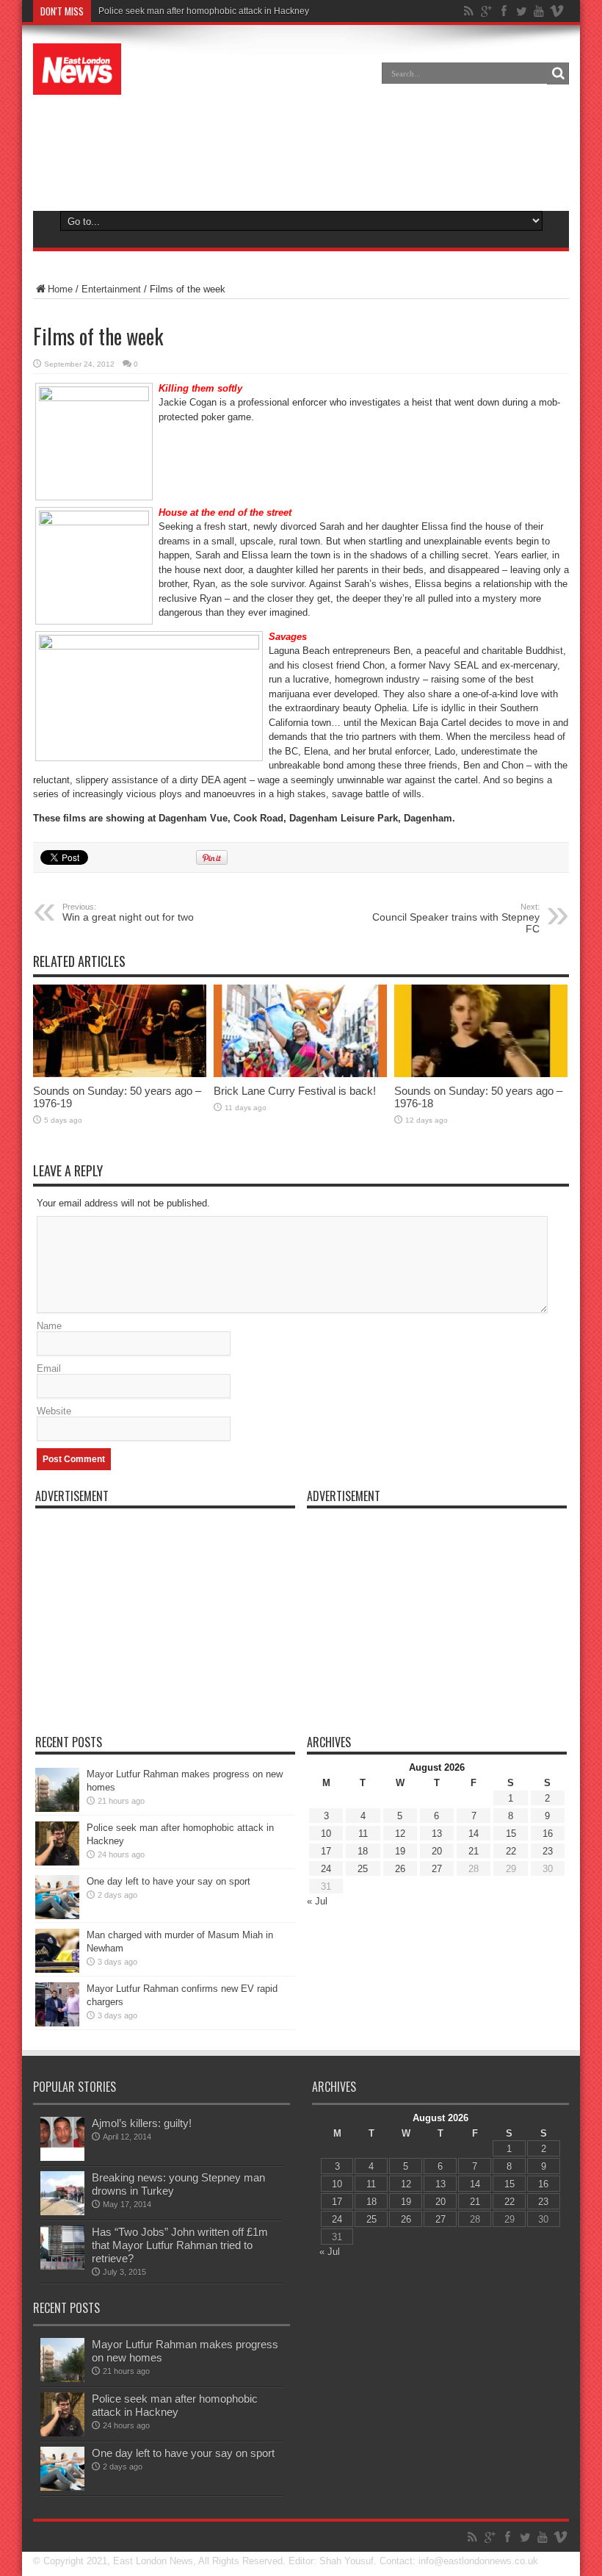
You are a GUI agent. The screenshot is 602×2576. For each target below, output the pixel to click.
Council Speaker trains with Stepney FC (456, 918)
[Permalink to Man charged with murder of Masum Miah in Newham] (57, 1969)
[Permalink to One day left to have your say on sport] (57, 1916)
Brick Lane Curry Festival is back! (295, 1091)
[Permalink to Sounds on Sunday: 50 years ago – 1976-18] (481, 1074)
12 (400, 1834)
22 (511, 1851)
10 (326, 1834)
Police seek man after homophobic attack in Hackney (204, 11)
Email (49, 1368)
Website (54, 1411)
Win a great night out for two (128, 913)
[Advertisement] (301, 150)
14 (474, 1834)
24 (326, 1869)
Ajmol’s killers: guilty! (142, 2123)
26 (400, 1869)
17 (326, 1851)
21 (474, 1851)
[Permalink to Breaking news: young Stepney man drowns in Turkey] (62, 2212)
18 (363, 1851)
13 (437, 1834)
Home (60, 289)
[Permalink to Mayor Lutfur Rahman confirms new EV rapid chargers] (57, 2023)
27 (437, 1869)
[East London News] (77, 84)
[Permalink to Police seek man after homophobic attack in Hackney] (57, 1862)
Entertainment (111, 289)
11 (363, 1834)
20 (437, 1851)
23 (548, 1851)
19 (400, 1851)
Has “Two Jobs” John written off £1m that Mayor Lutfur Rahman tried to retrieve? (180, 2245)
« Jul (317, 1901)
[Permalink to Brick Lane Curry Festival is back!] (300, 1074)
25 (363, 1869)
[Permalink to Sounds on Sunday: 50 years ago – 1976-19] (120, 1074)
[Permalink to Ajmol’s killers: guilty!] (62, 2158)
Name (49, 1326)
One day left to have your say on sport (168, 1881)
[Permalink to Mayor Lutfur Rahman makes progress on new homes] (57, 1809)
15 (511, 1834)
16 (548, 1834)
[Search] (558, 73)
